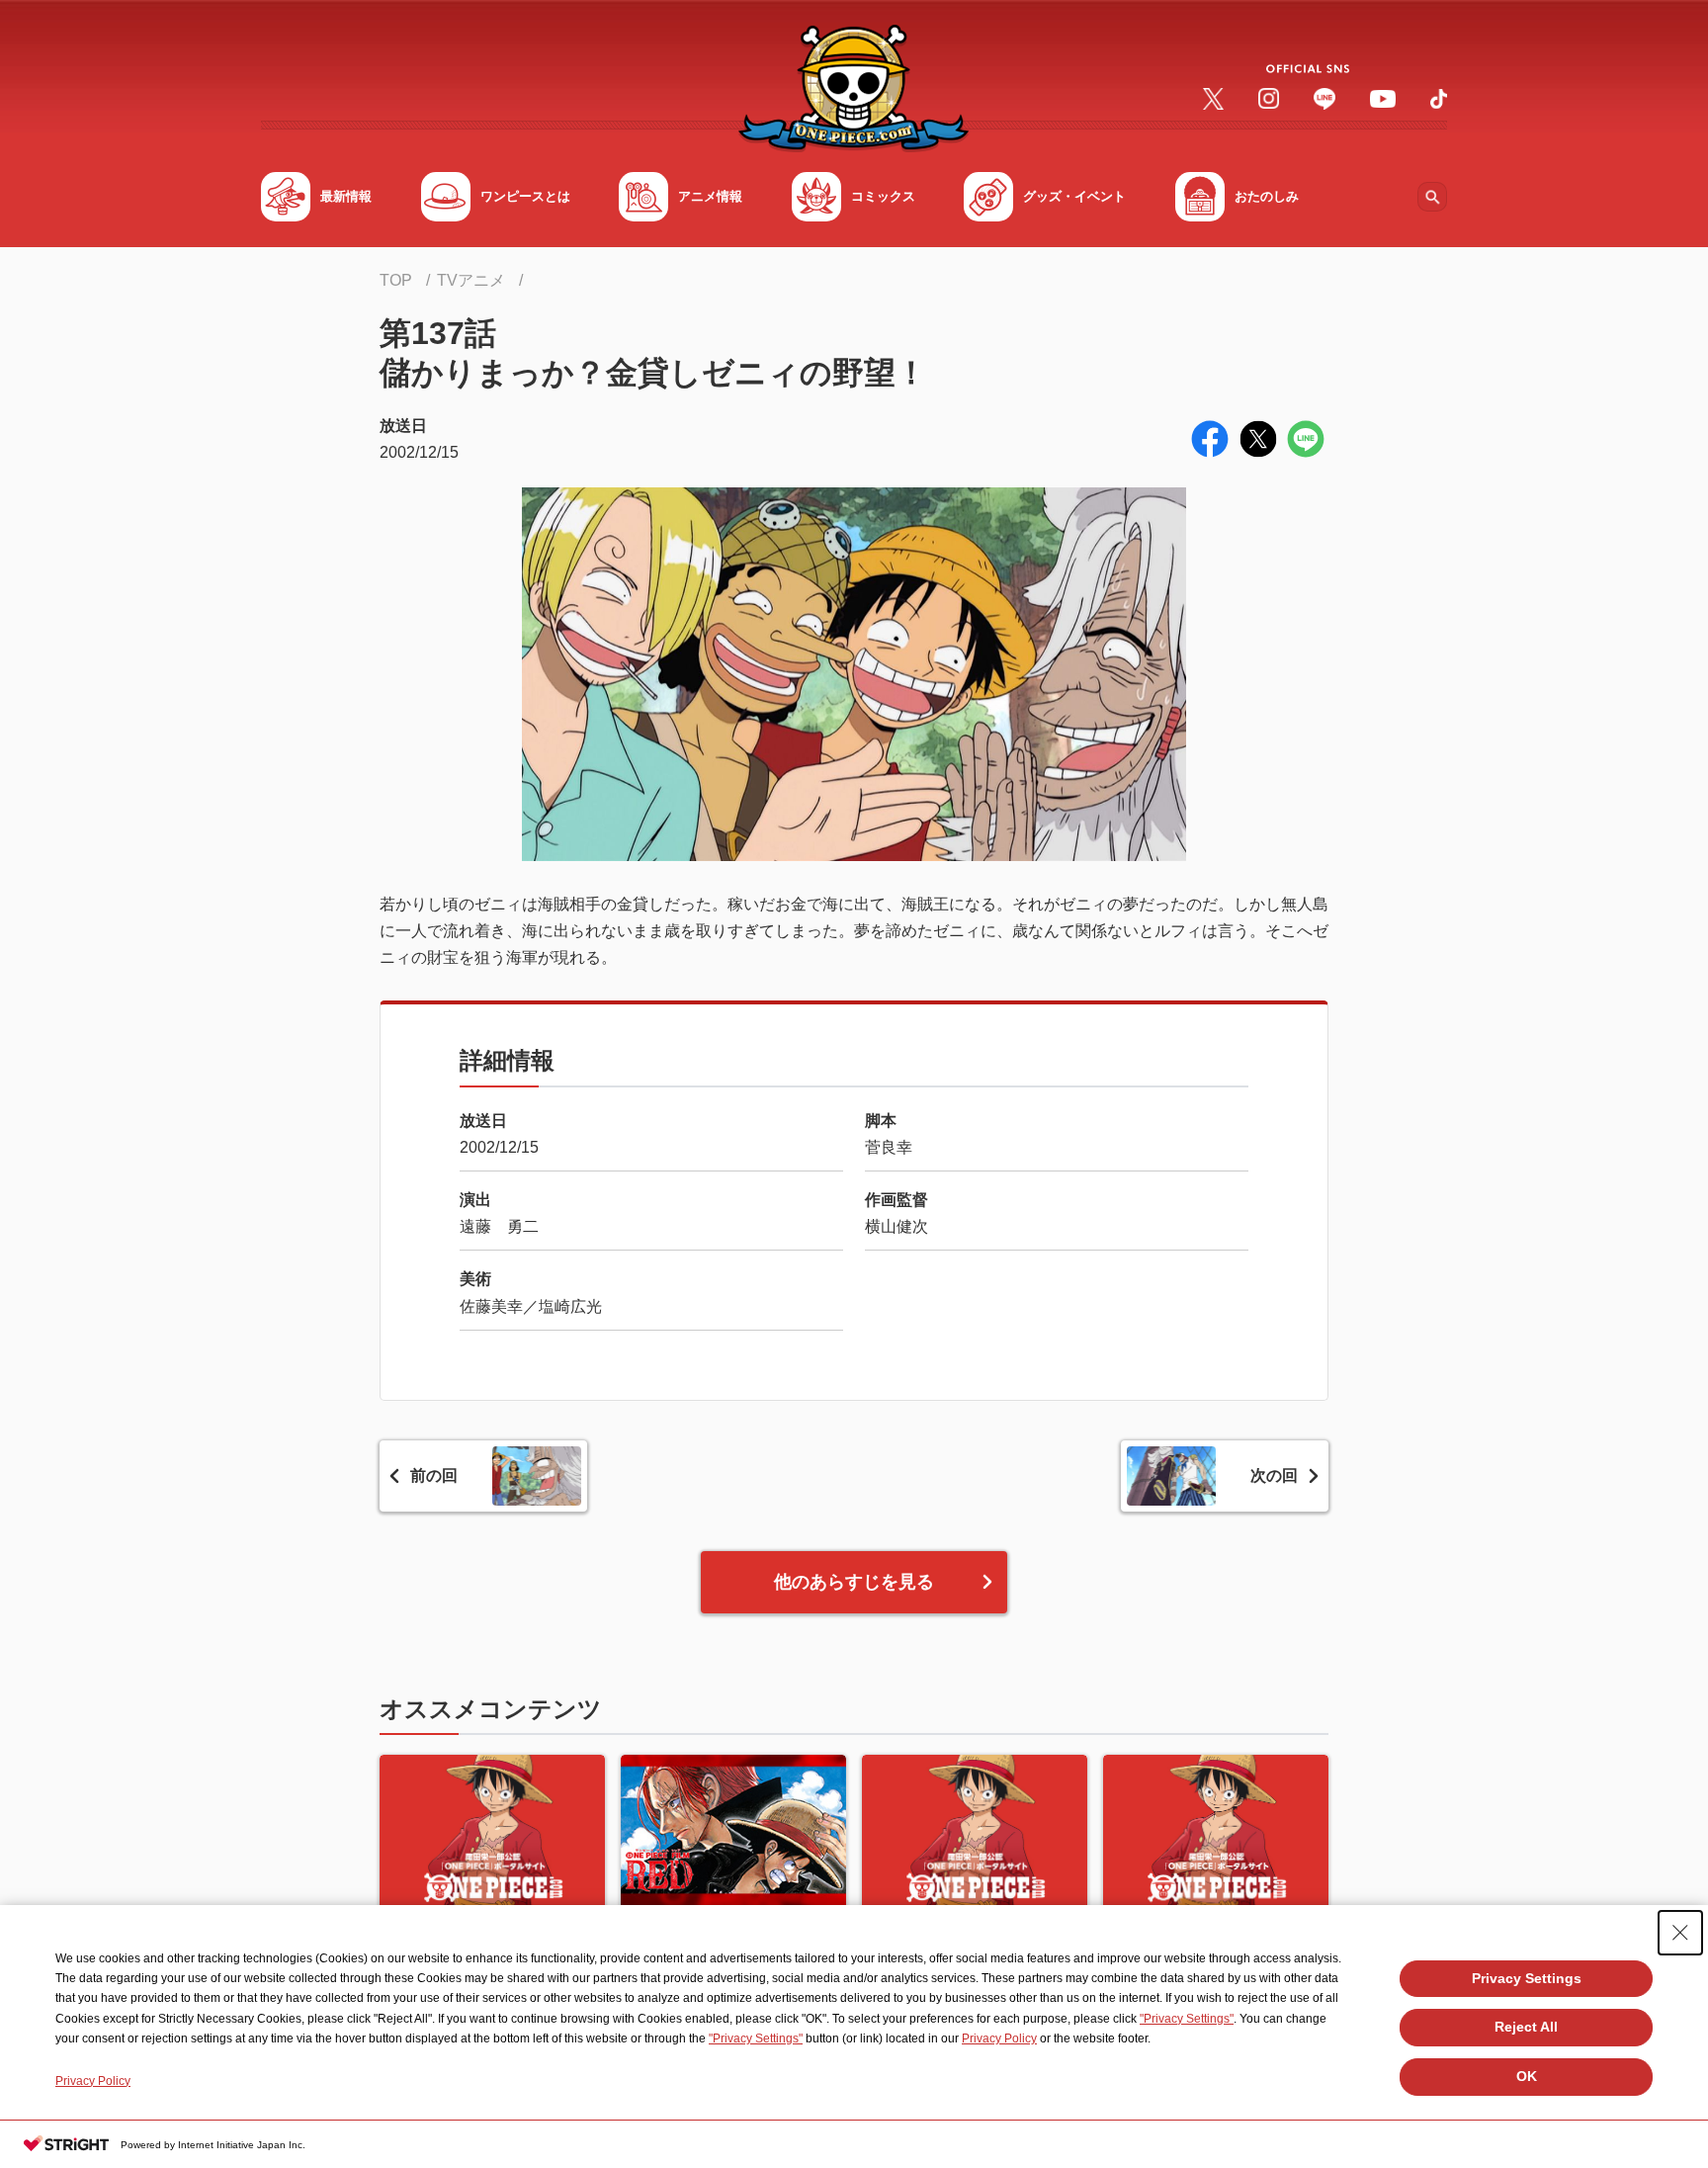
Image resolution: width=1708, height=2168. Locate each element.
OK (1527, 2076)
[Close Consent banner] (1680, 1933)
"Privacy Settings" (1187, 2019)
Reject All (1526, 2027)
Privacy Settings (1527, 1978)
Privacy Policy (999, 2038)
